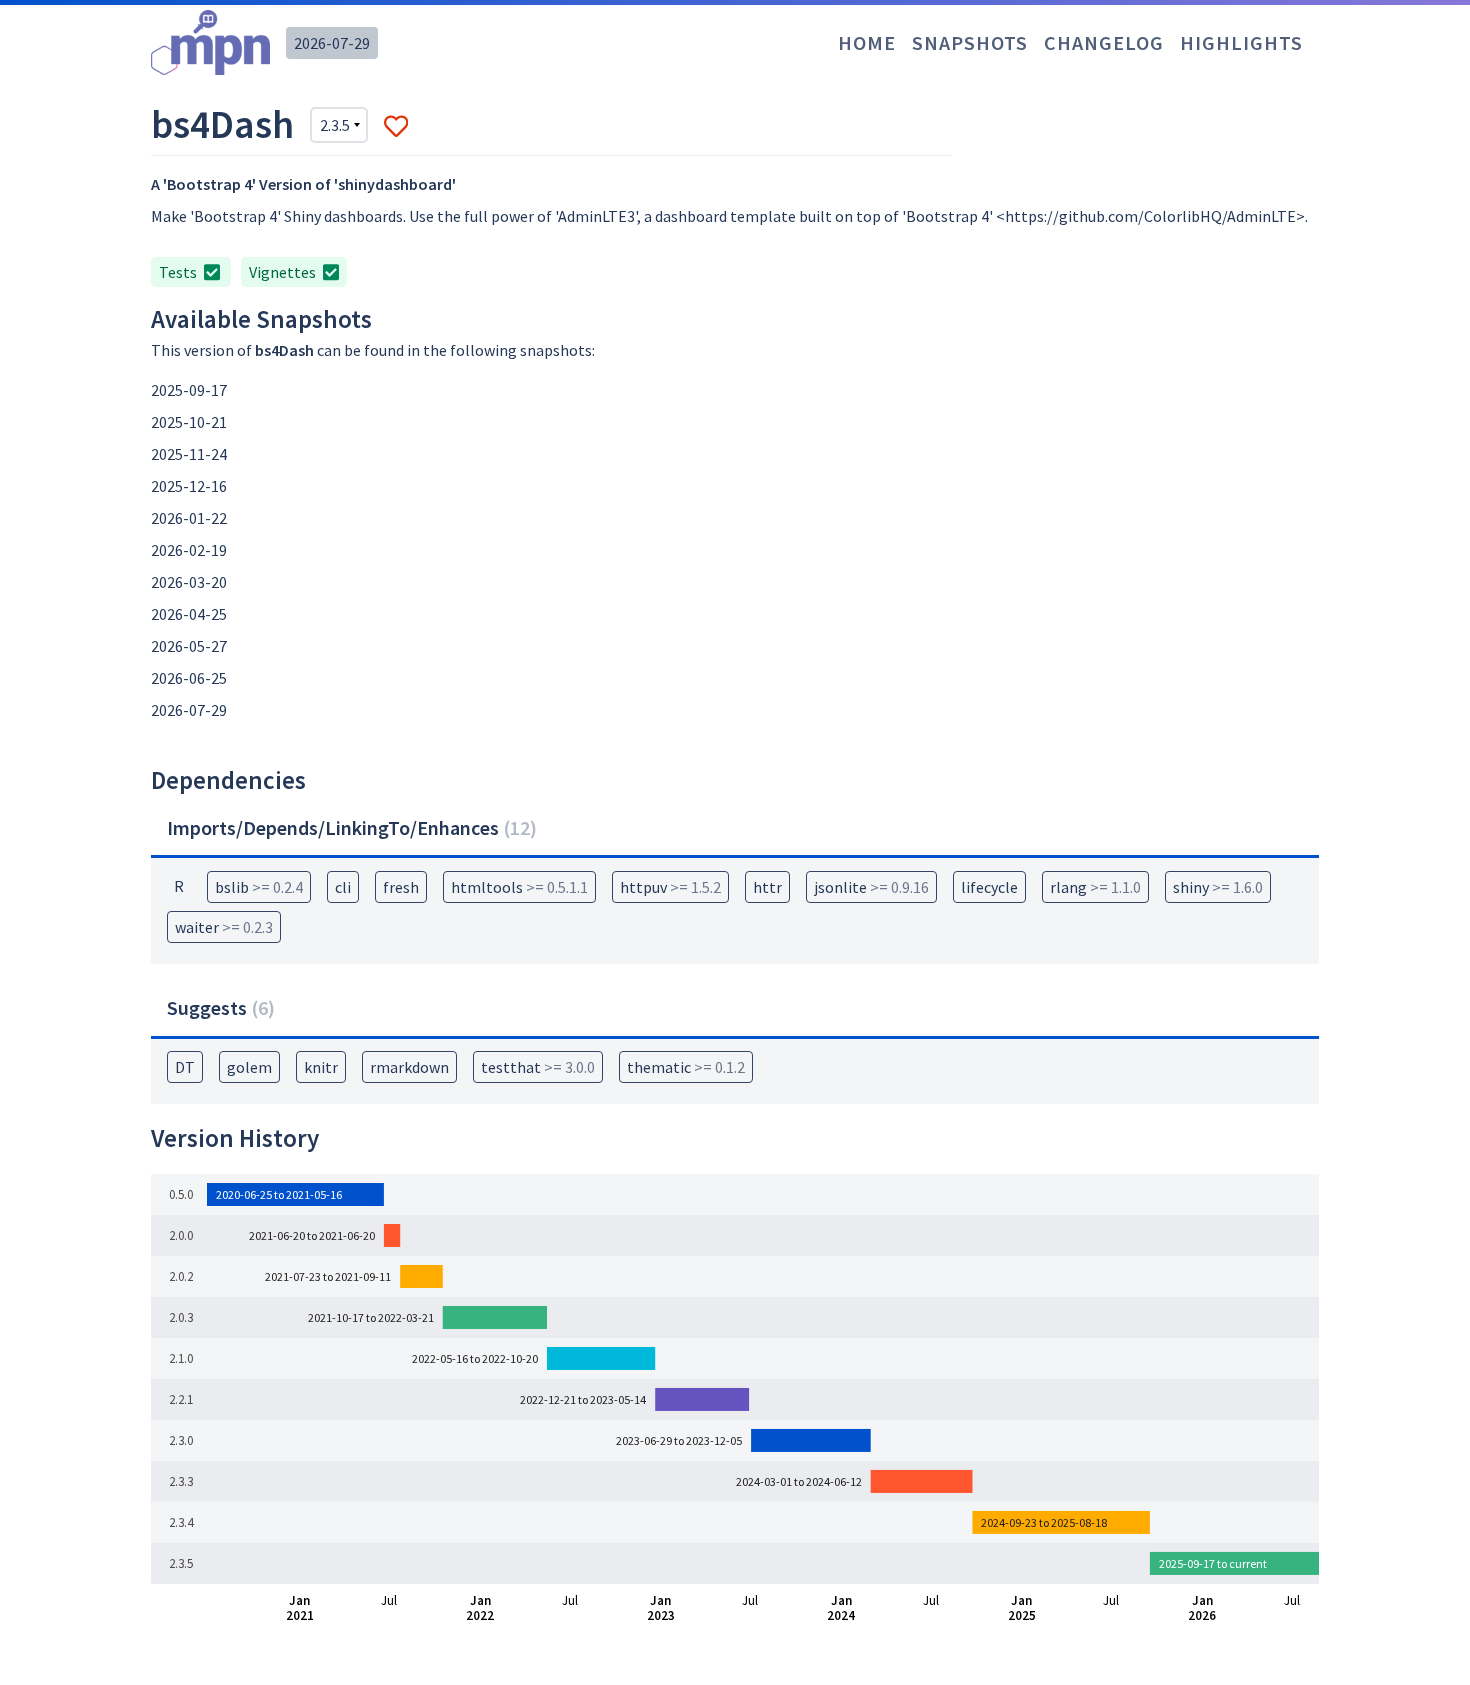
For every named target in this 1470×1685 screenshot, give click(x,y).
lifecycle (989, 887)
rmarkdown (409, 1067)
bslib (259, 887)
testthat (538, 1067)
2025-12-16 (189, 486)
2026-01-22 (189, 518)
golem (249, 1067)
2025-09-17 (189, 390)
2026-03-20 (189, 582)
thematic (686, 1067)
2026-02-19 (189, 550)
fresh (401, 887)
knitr (321, 1067)
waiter (224, 927)
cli (343, 887)
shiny (1218, 887)
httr (767, 887)
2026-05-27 (189, 646)
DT (185, 1067)
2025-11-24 (189, 454)
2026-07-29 (332, 43)
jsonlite (871, 887)
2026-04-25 (189, 614)
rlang (1095, 887)
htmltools (519, 887)
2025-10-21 (189, 422)
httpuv (670, 887)
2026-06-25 (189, 678)
